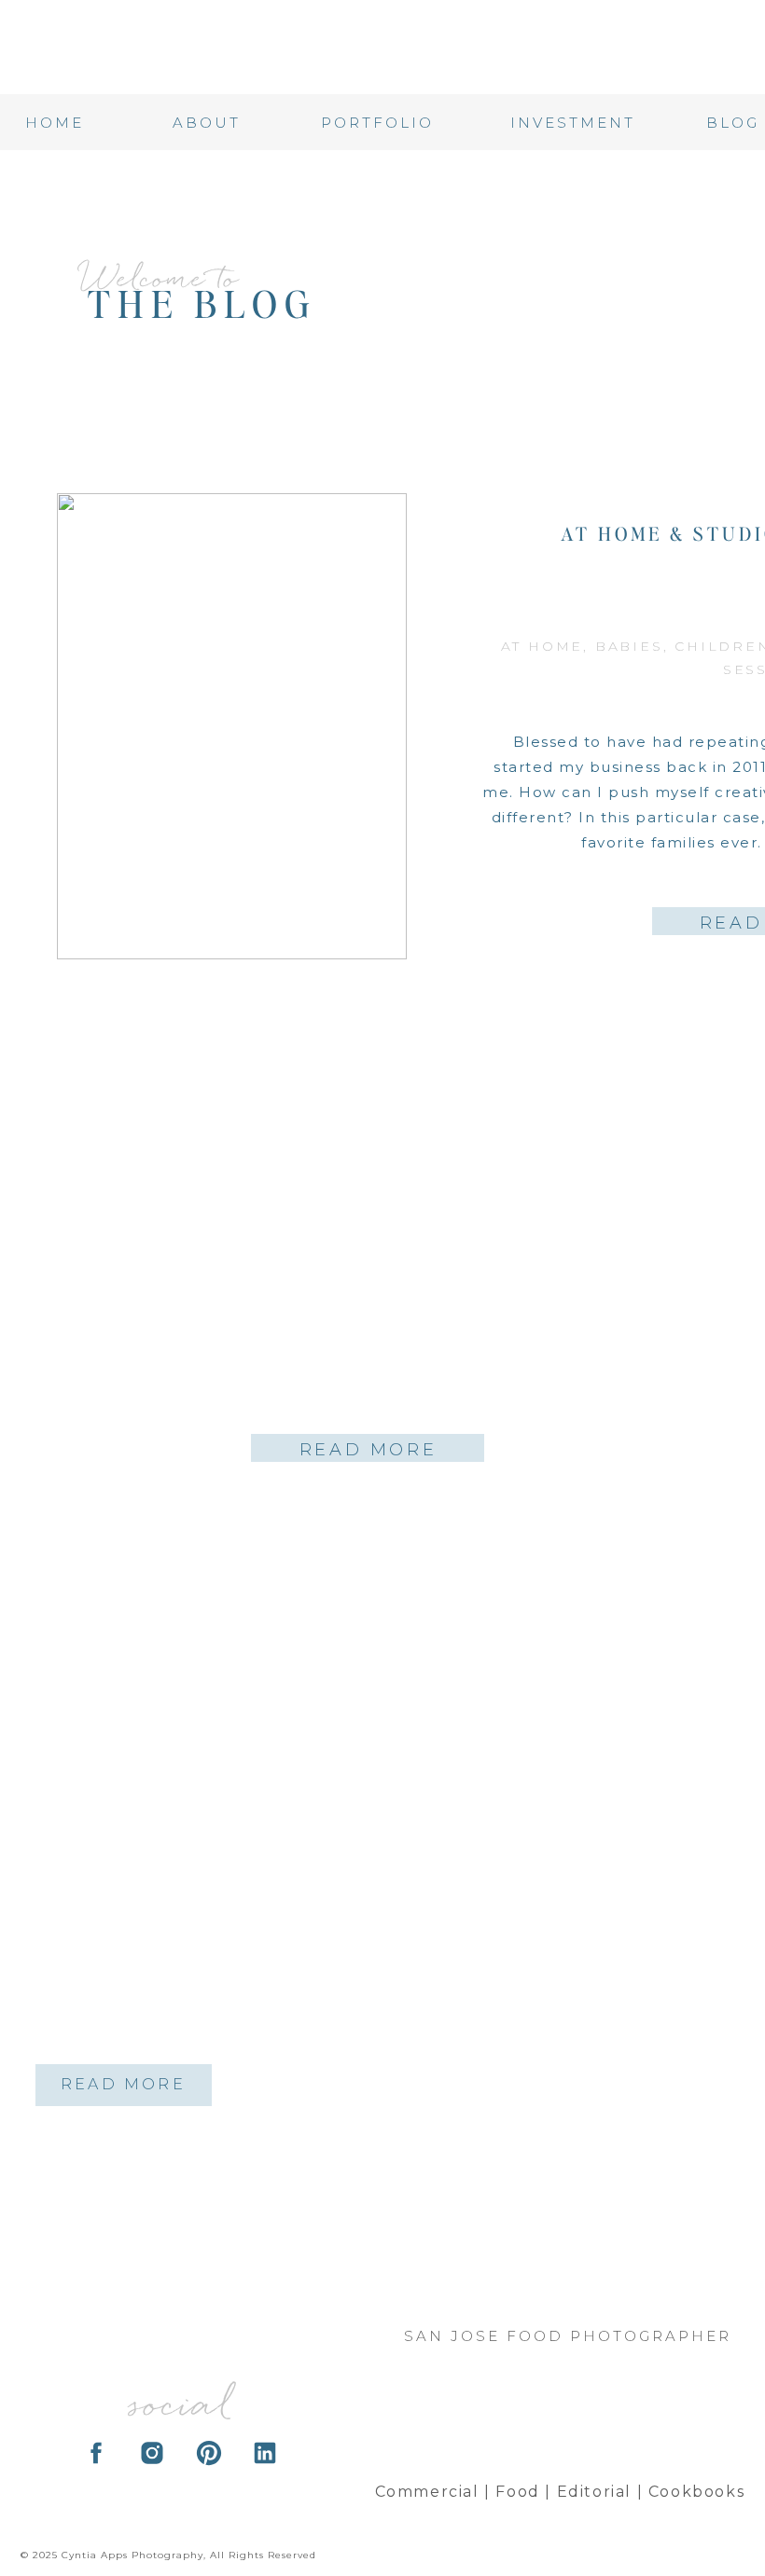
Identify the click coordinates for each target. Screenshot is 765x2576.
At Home (542, 646)
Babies (629, 646)
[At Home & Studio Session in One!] (232, 726)
